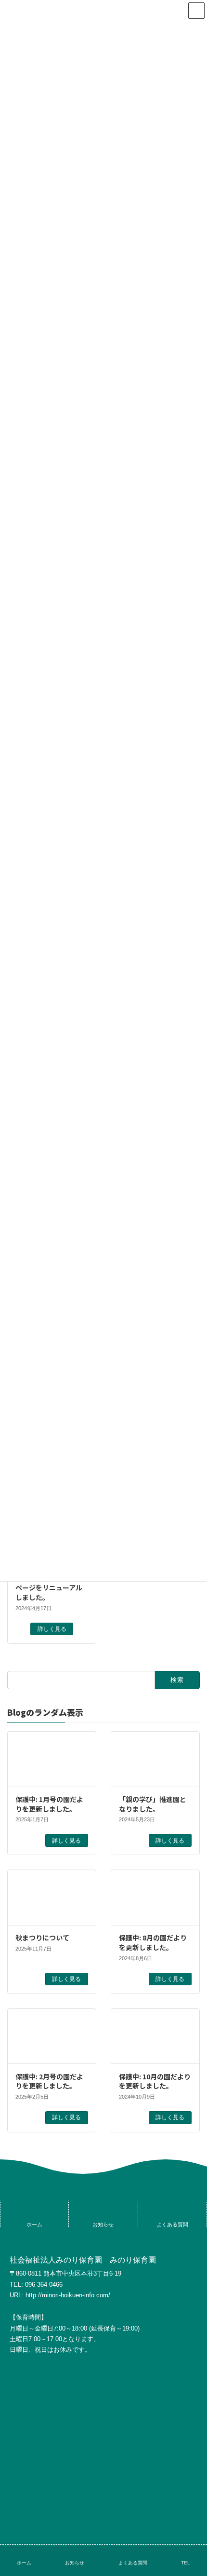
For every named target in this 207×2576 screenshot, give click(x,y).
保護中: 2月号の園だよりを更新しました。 (49, 2081)
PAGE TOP (192, 2530)
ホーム (24, 2563)
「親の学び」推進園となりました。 (153, 1804)
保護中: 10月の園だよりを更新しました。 (155, 2081)
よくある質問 (133, 2563)
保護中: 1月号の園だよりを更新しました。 (49, 1804)
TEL (186, 2563)
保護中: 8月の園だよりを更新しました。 (153, 1942)
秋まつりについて (42, 1938)
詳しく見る (52, 1629)
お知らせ (75, 2563)
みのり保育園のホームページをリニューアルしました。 (49, 1588)
